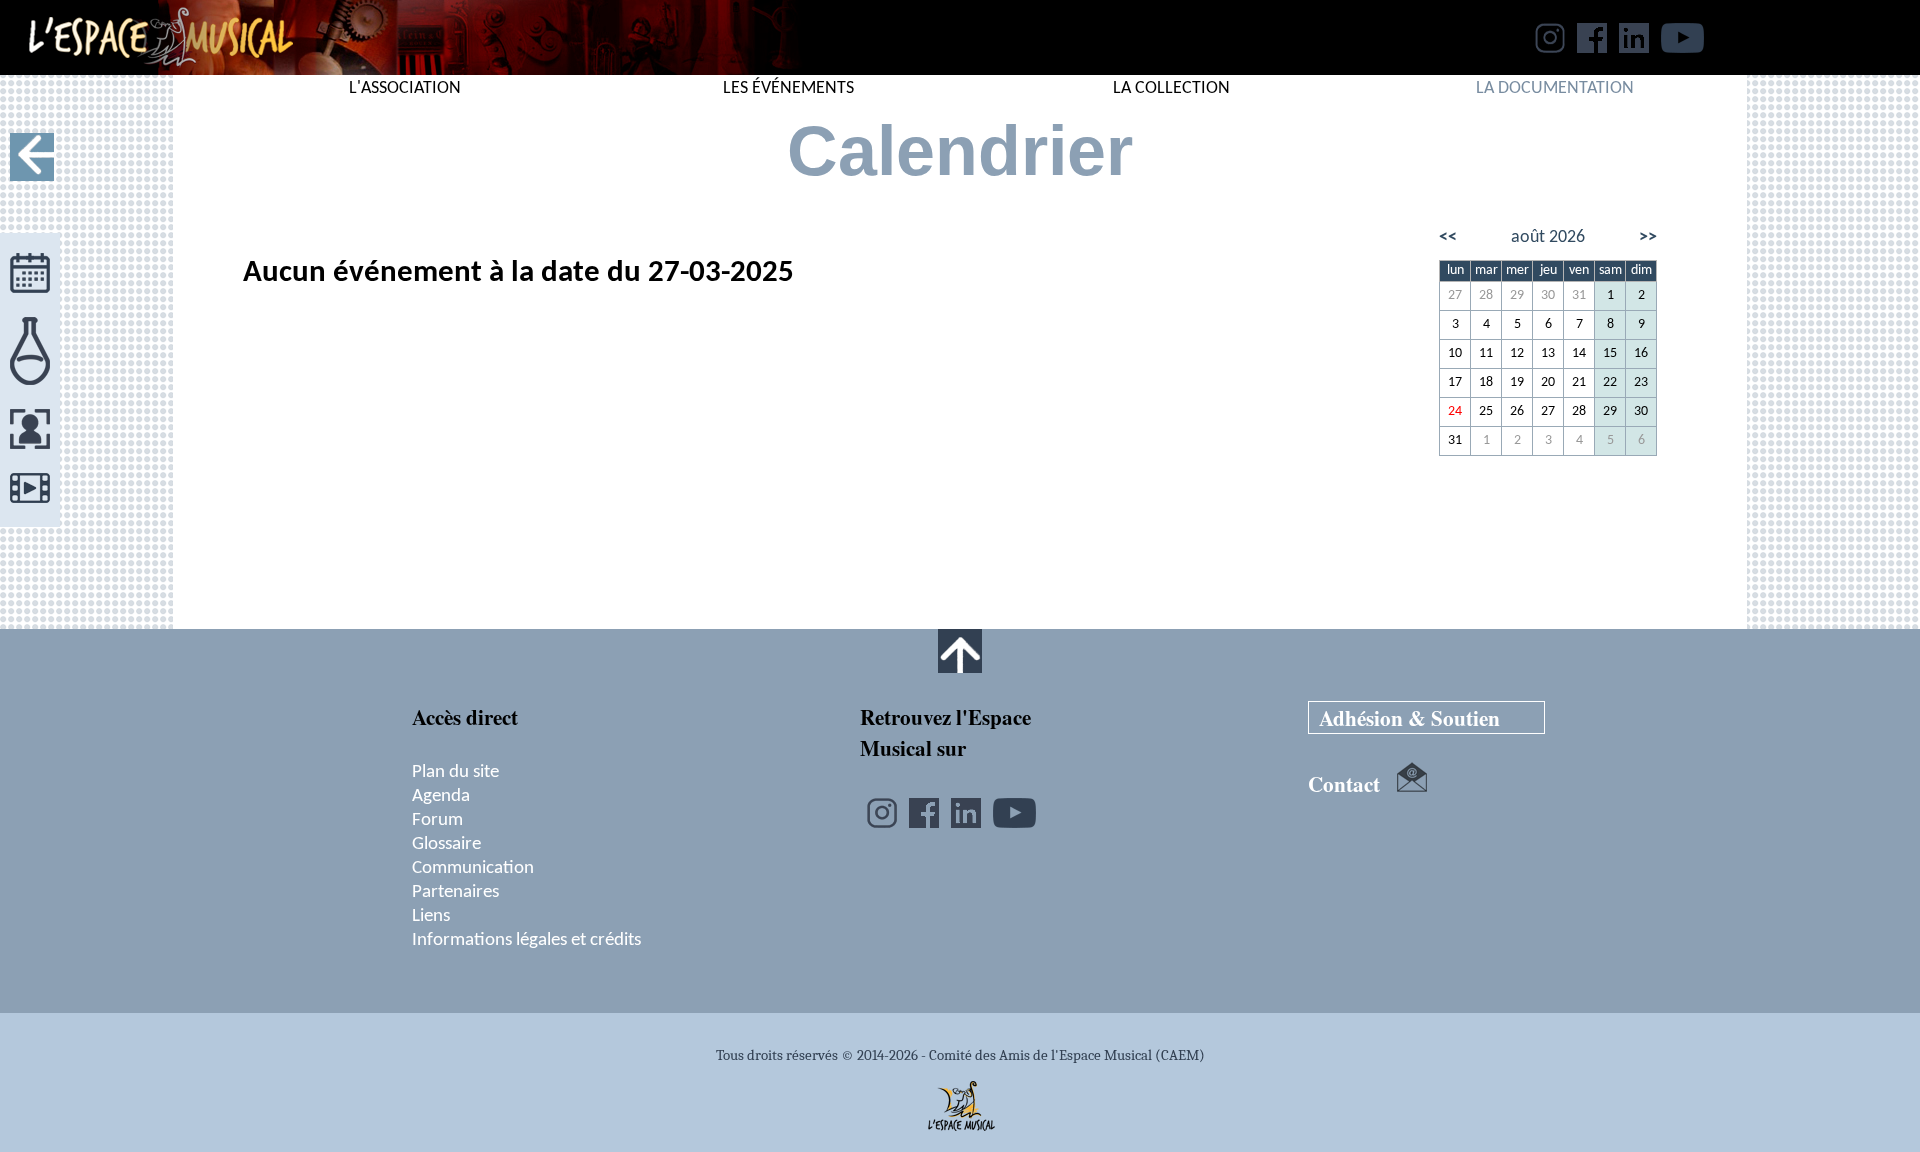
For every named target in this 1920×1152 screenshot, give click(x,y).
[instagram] (1550, 47)
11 (1486, 353)
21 (1579, 382)
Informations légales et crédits (526, 940)
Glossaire (446, 844)
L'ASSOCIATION (405, 88)
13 (1548, 353)
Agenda (441, 796)
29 (1517, 295)
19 (1517, 382)
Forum (437, 820)
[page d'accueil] (146, 69)
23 (1641, 382)
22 (1610, 382)
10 (1455, 353)
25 (1486, 411)
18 (1486, 382)
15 (1610, 353)
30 (1548, 295)
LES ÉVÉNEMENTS (788, 88)
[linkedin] (1634, 47)
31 (1579, 295)
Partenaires (455, 892)
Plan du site (455, 772)
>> (1648, 237)
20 (1548, 382)
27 (1455, 295)
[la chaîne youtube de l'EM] (1682, 47)
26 (1517, 411)
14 (1579, 353)
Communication (473, 868)
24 (1455, 411)
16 (1641, 353)
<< (1448, 237)
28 (1486, 295)
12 (1517, 353)
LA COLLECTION (1171, 88)
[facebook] (1592, 47)
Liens (431, 916)
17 (1455, 382)
